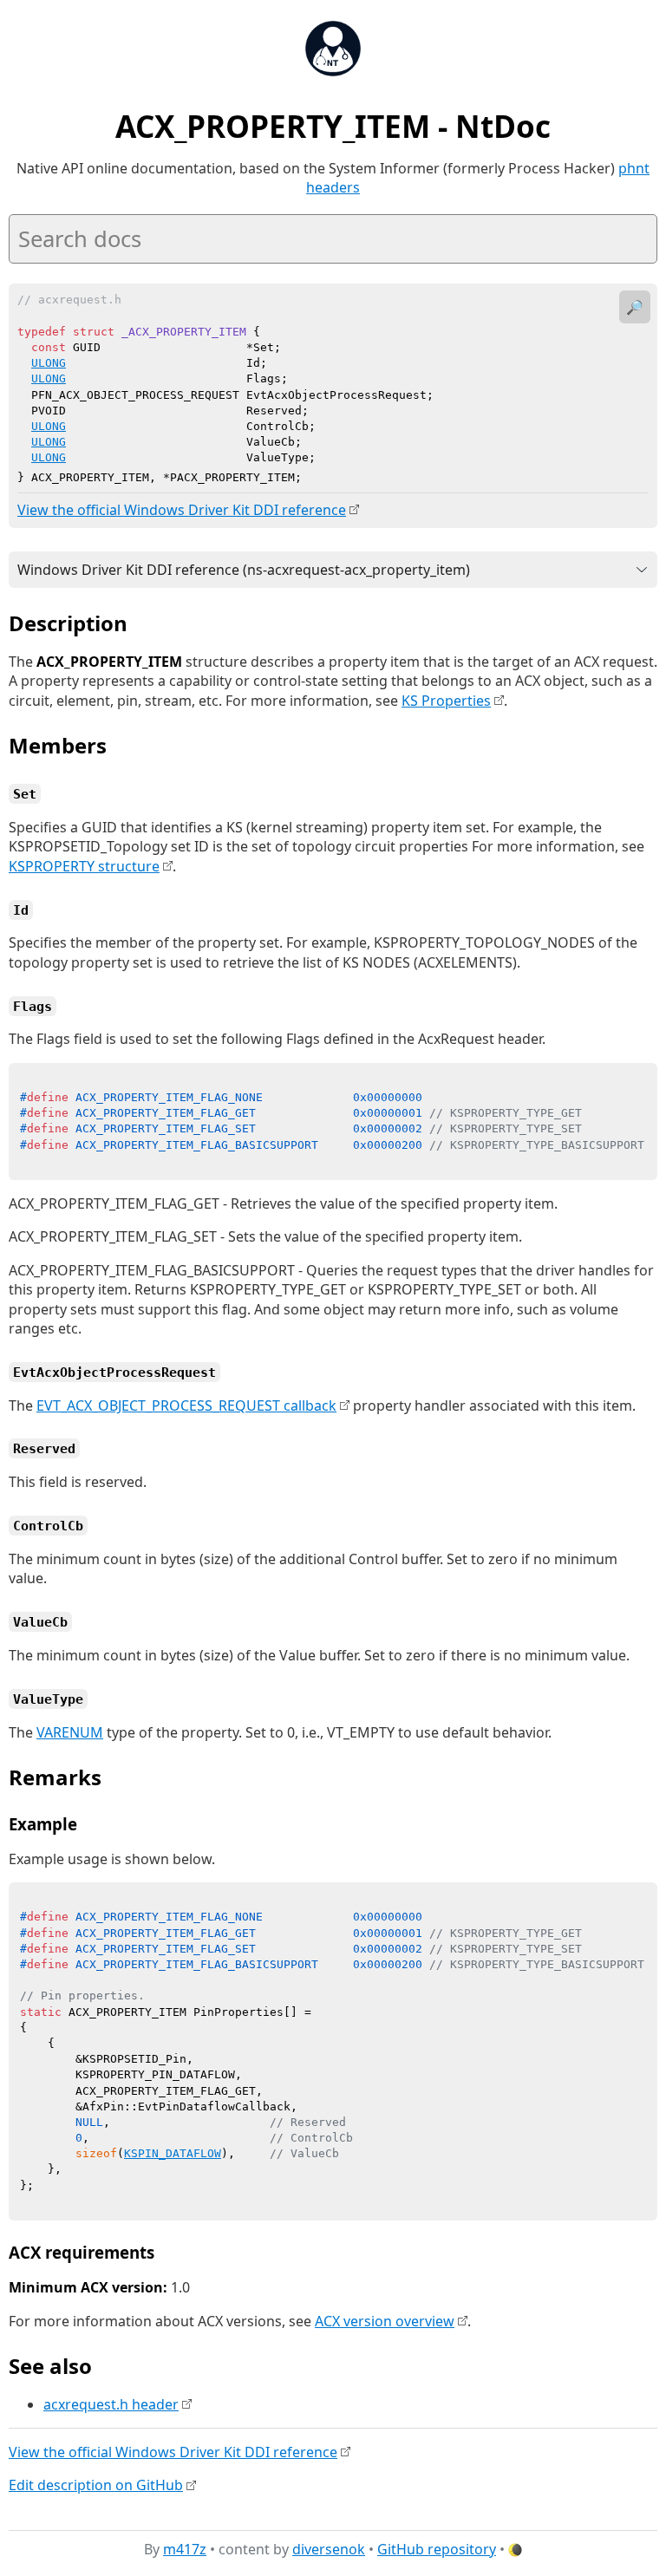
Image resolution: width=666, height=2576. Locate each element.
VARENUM (70, 1732)
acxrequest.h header (111, 2404)
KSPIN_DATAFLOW (173, 2153)
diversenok (329, 2549)
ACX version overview (385, 2321)
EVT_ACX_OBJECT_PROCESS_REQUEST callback (186, 1405)
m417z (185, 2549)
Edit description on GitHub (96, 2485)
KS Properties (446, 701)
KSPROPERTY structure (84, 866)
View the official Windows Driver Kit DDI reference (182, 510)
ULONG (49, 363)
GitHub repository (437, 2549)
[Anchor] (142, 622)
